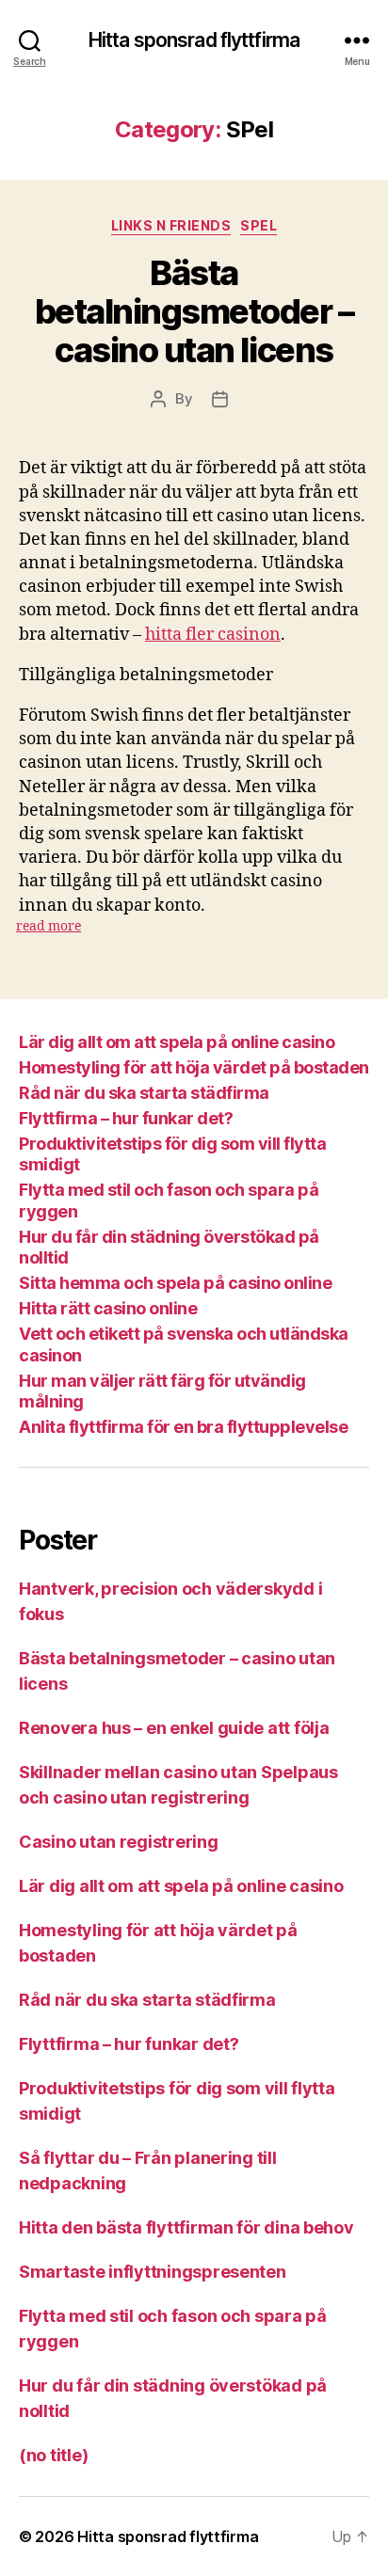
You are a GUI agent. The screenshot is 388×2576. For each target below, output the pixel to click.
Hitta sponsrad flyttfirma (194, 40)
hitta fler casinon (213, 635)
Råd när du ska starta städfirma (144, 1093)
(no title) (53, 2455)
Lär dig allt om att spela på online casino (177, 1042)
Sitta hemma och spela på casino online (175, 1283)
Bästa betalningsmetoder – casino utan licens (194, 311)
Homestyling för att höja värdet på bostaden (194, 1067)
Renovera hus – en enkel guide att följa (176, 1728)
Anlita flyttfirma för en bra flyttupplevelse (183, 1427)
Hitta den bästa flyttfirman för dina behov (186, 2227)
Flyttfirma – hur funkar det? (126, 1118)
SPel (259, 225)
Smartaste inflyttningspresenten (153, 2272)
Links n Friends (171, 225)
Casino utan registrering (119, 1842)
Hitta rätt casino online (108, 1308)
